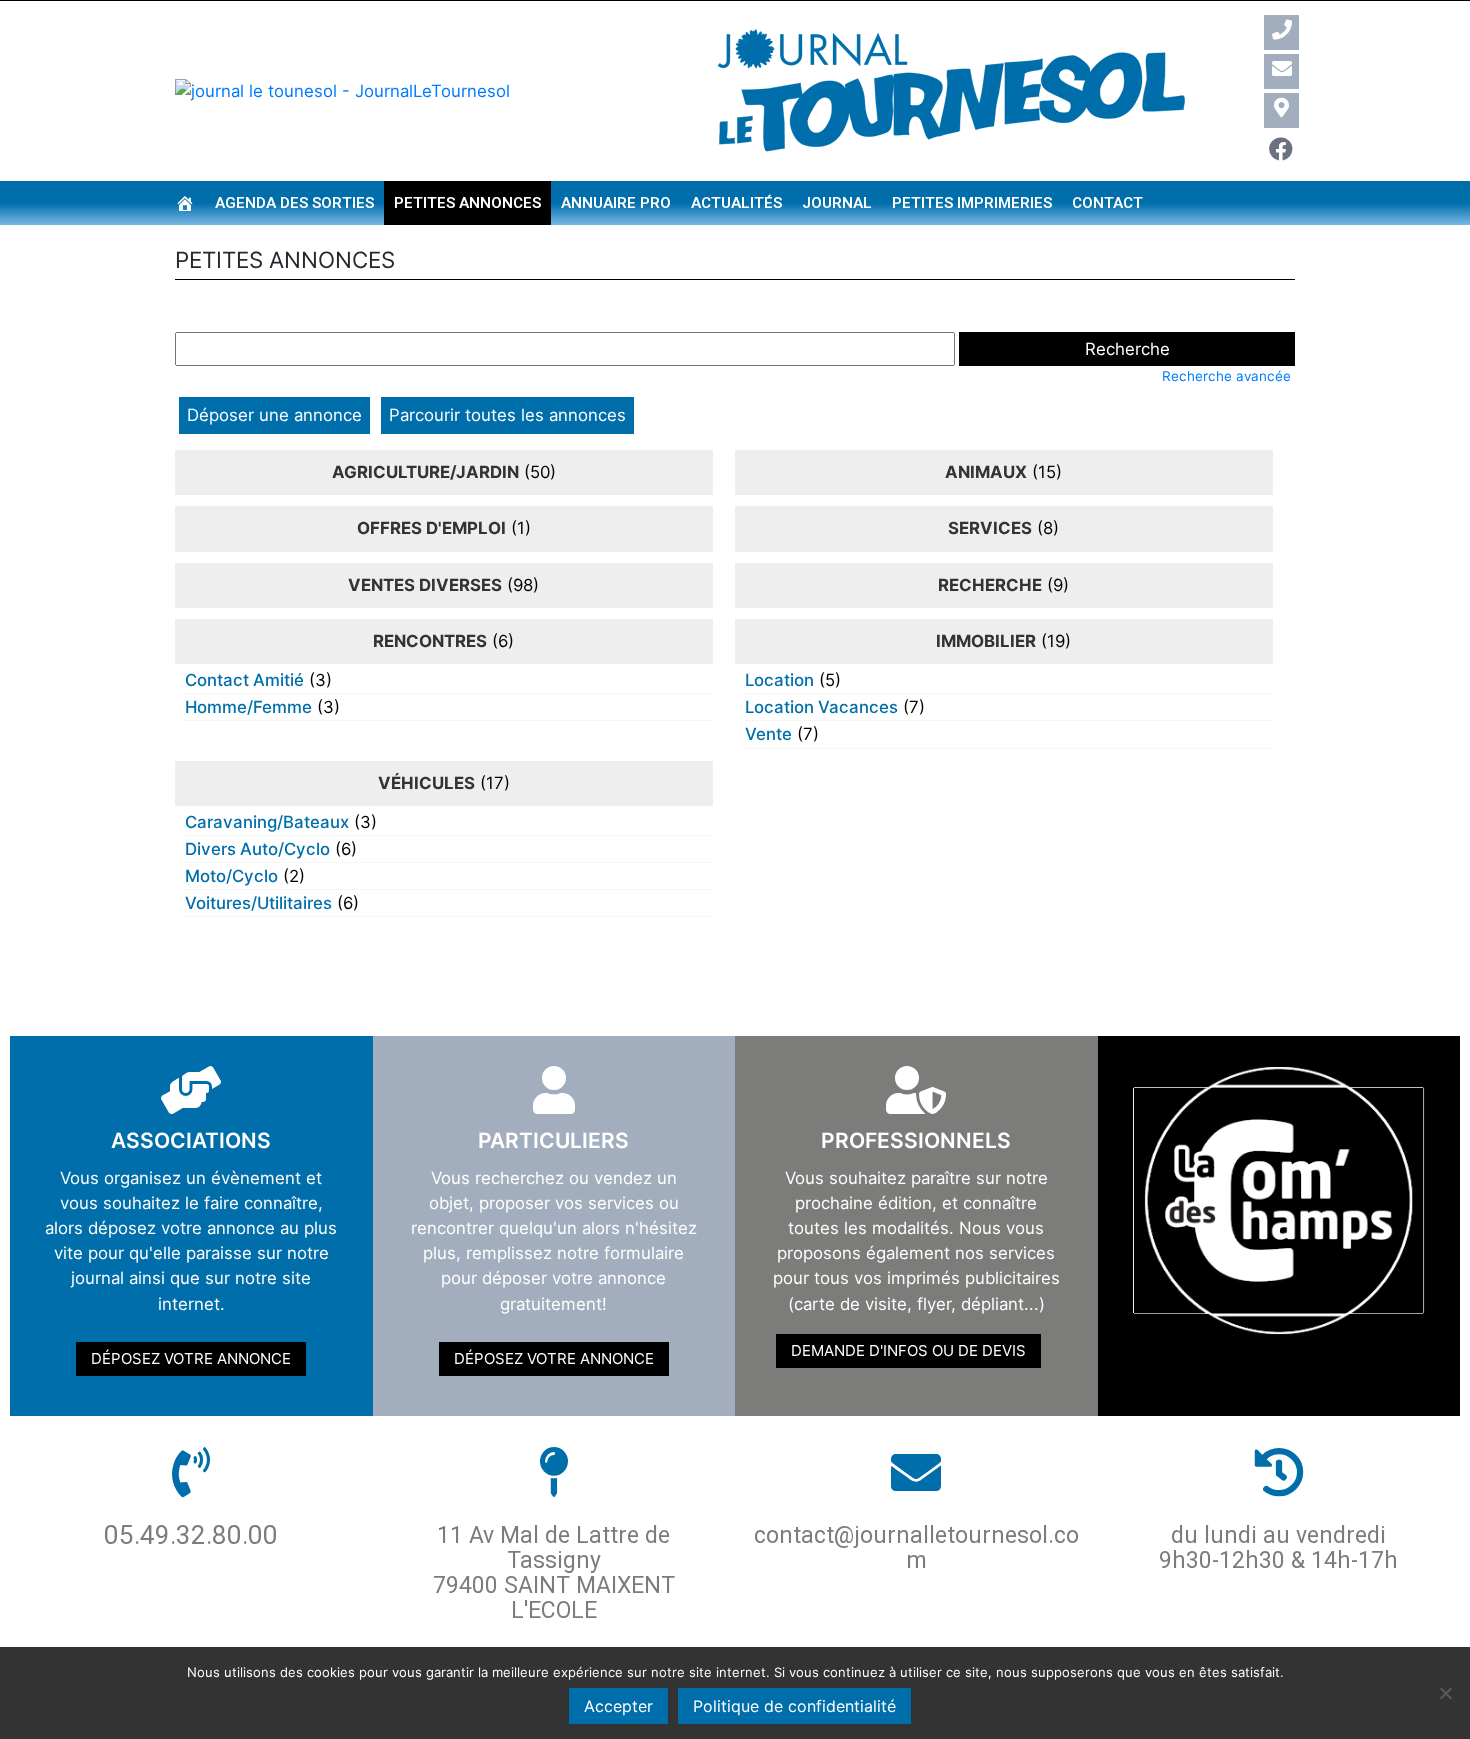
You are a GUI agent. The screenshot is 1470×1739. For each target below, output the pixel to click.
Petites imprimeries (972, 203)
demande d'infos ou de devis (908, 1350)
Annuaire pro (616, 203)
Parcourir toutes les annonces (507, 415)
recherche (990, 585)
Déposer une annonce (274, 415)
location (779, 680)
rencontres (430, 641)
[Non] (1445, 1693)
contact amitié (244, 680)
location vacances (821, 707)
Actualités (736, 203)
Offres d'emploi (431, 528)
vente (768, 734)
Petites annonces (467, 203)
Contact (1107, 203)
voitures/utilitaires (258, 903)
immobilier (986, 641)
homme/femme (248, 707)
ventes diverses (425, 585)
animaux (986, 472)
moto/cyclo (231, 876)
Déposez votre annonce (191, 1358)
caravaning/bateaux (267, 822)
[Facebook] (1281, 149)
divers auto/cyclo (257, 849)
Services (990, 528)
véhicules (426, 783)
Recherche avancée (1226, 376)
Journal (837, 203)
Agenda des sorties (294, 203)
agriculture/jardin (425, 472)
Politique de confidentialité (794, 1706)
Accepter (618, 1706)
